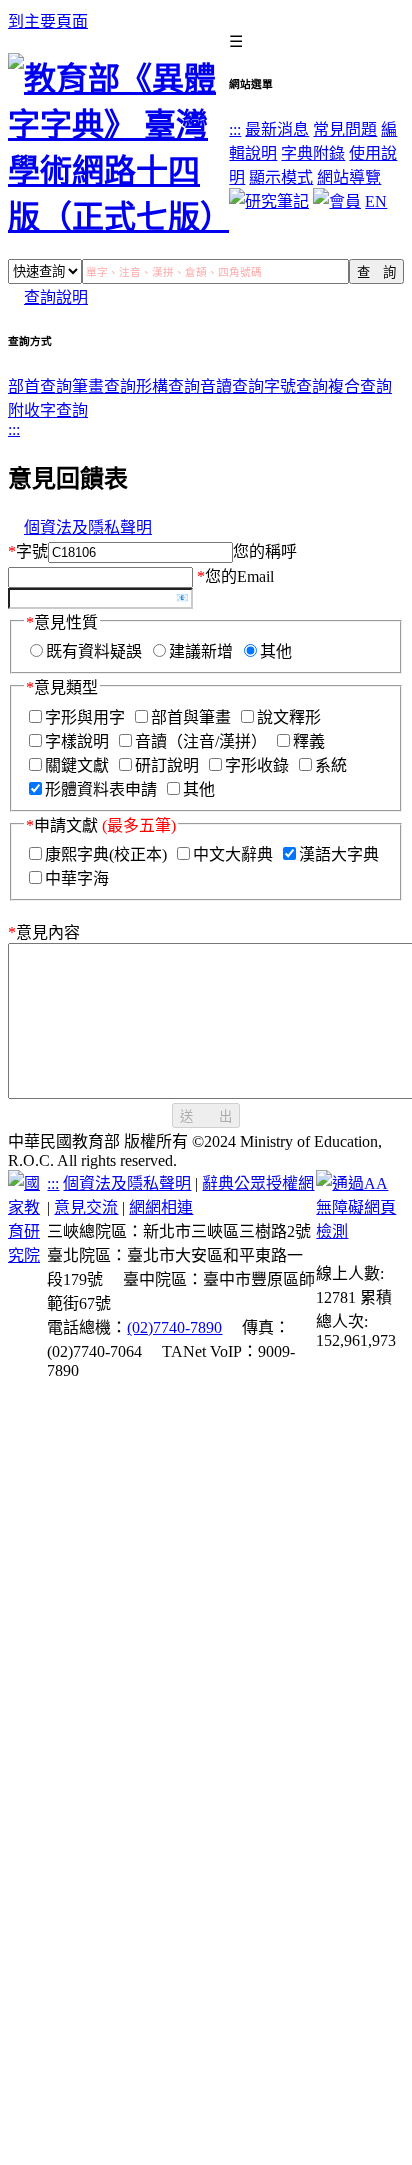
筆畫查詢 (104, 386)
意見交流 (86, 1207)
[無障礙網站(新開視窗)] (360, 1231)
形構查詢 (168, 386)
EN (376, 201)
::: (235, 129)
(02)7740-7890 (174, 1327)
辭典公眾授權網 (258, 1183)
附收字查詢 (48, 410)
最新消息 (277, 129)
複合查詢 (360, 386)
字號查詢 (296, 386)
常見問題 (345, 129)
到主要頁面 (48, 21)
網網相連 (161, 1207)
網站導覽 (349, 177)
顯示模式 (281, 177)
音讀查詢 (232, 386)
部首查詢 (40, 386)
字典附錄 (313, 153)
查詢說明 (56, 297)
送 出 (206, 1116)
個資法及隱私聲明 (88, 527)
